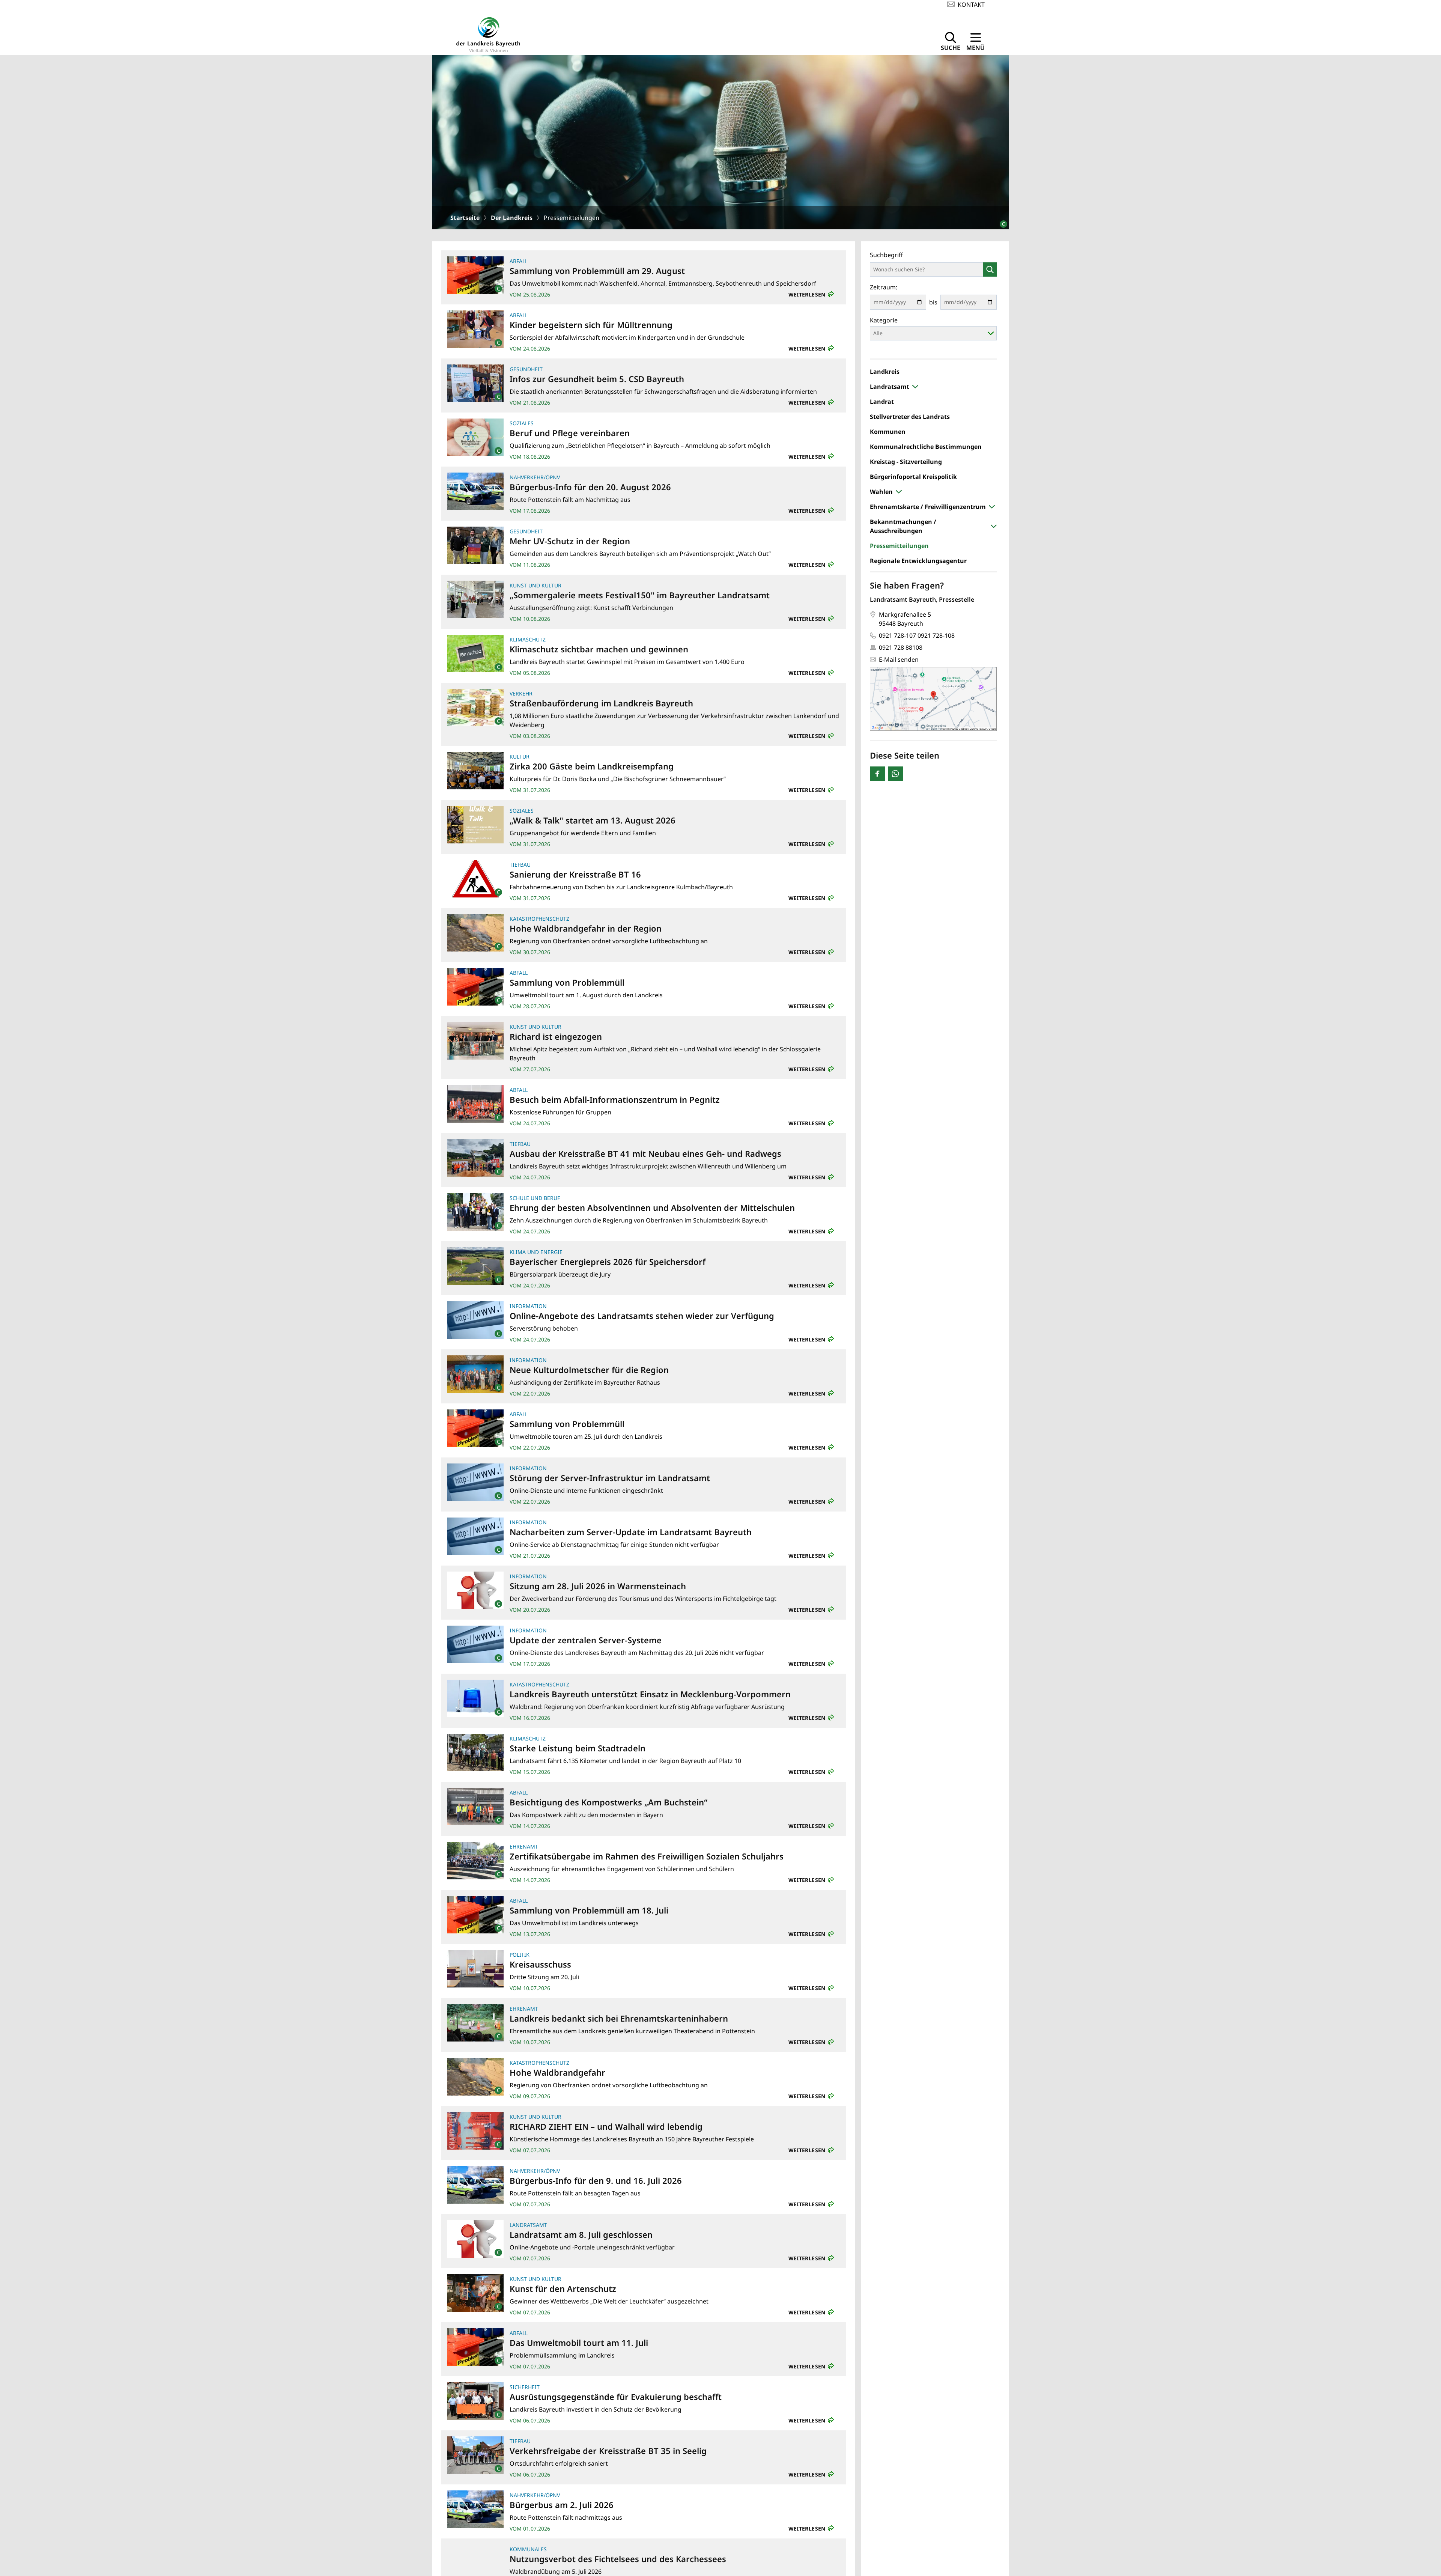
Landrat (882, 402)
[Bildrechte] (1000, 221)
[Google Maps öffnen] (933, 699)
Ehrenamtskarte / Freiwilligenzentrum (928, 507)
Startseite (465, 218)
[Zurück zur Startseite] (488, 34)
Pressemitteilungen (899, 546)
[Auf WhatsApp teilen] (895, 774)
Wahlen (881, 492)
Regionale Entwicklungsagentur (918, 561)
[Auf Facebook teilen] (877, 774)
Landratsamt (890, 387)
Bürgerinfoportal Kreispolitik (913, 477)
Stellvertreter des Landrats (910, 417)
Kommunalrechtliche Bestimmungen (926, 447)
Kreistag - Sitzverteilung (906, 462)
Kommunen (888, 432)
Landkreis (885, 372)
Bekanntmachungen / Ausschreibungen (903, 526)
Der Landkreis (512, 218)
